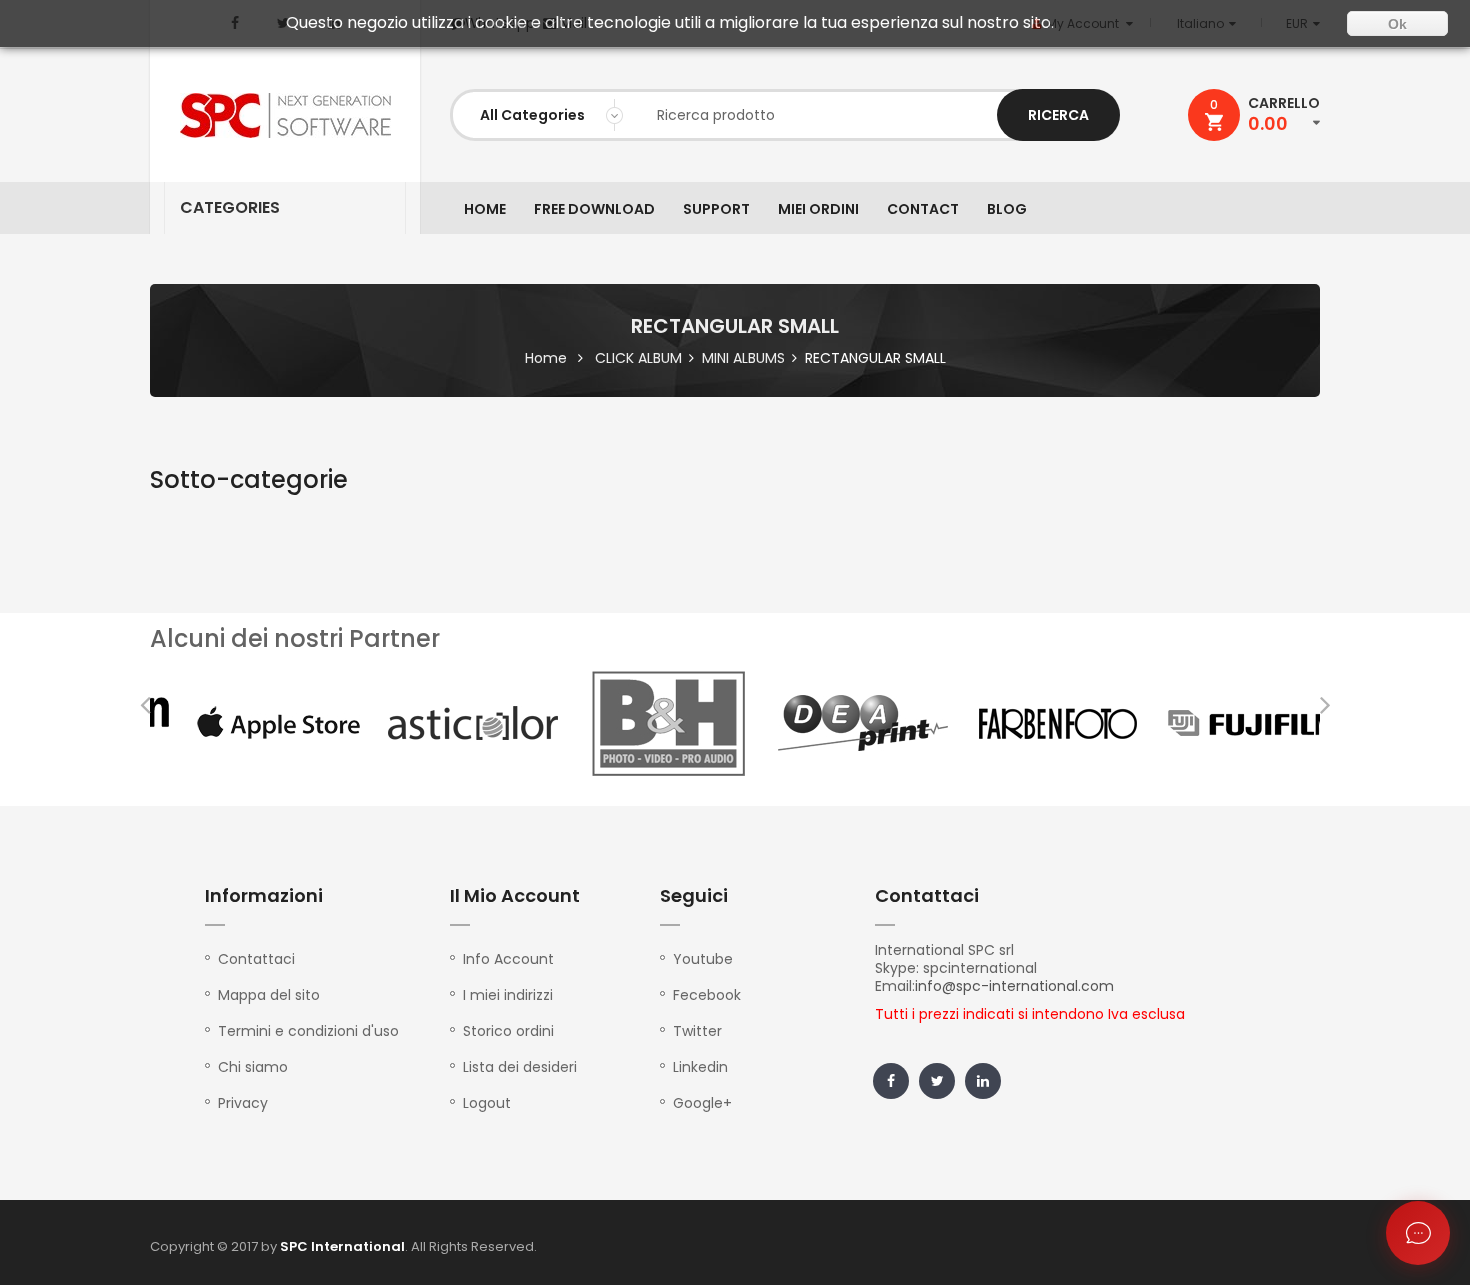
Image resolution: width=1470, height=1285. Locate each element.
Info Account (508, 959)
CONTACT (923, 209)
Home (546, 358)
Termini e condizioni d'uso (308, 1031)
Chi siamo (253, 1067)
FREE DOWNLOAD (594, 209)
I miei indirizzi (508, 995)
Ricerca (1058, 115)
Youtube (703, 959)
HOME (485, 209)
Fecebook (707, 995)
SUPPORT (716, 209)
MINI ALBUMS (743, 358)
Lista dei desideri (520, 1067)
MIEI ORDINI (818, 209)
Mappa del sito (269, 995)
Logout (487, 1103)
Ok (1397, 24)
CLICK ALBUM (638, 358)
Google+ (702, 1103)
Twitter (697, 1031)
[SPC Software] (285, 115)
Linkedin (700, 1067)
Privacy (243, 1103)
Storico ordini (508, 1031)
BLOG (1007, 209)
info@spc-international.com (1014, 986)
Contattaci (256, 959)
